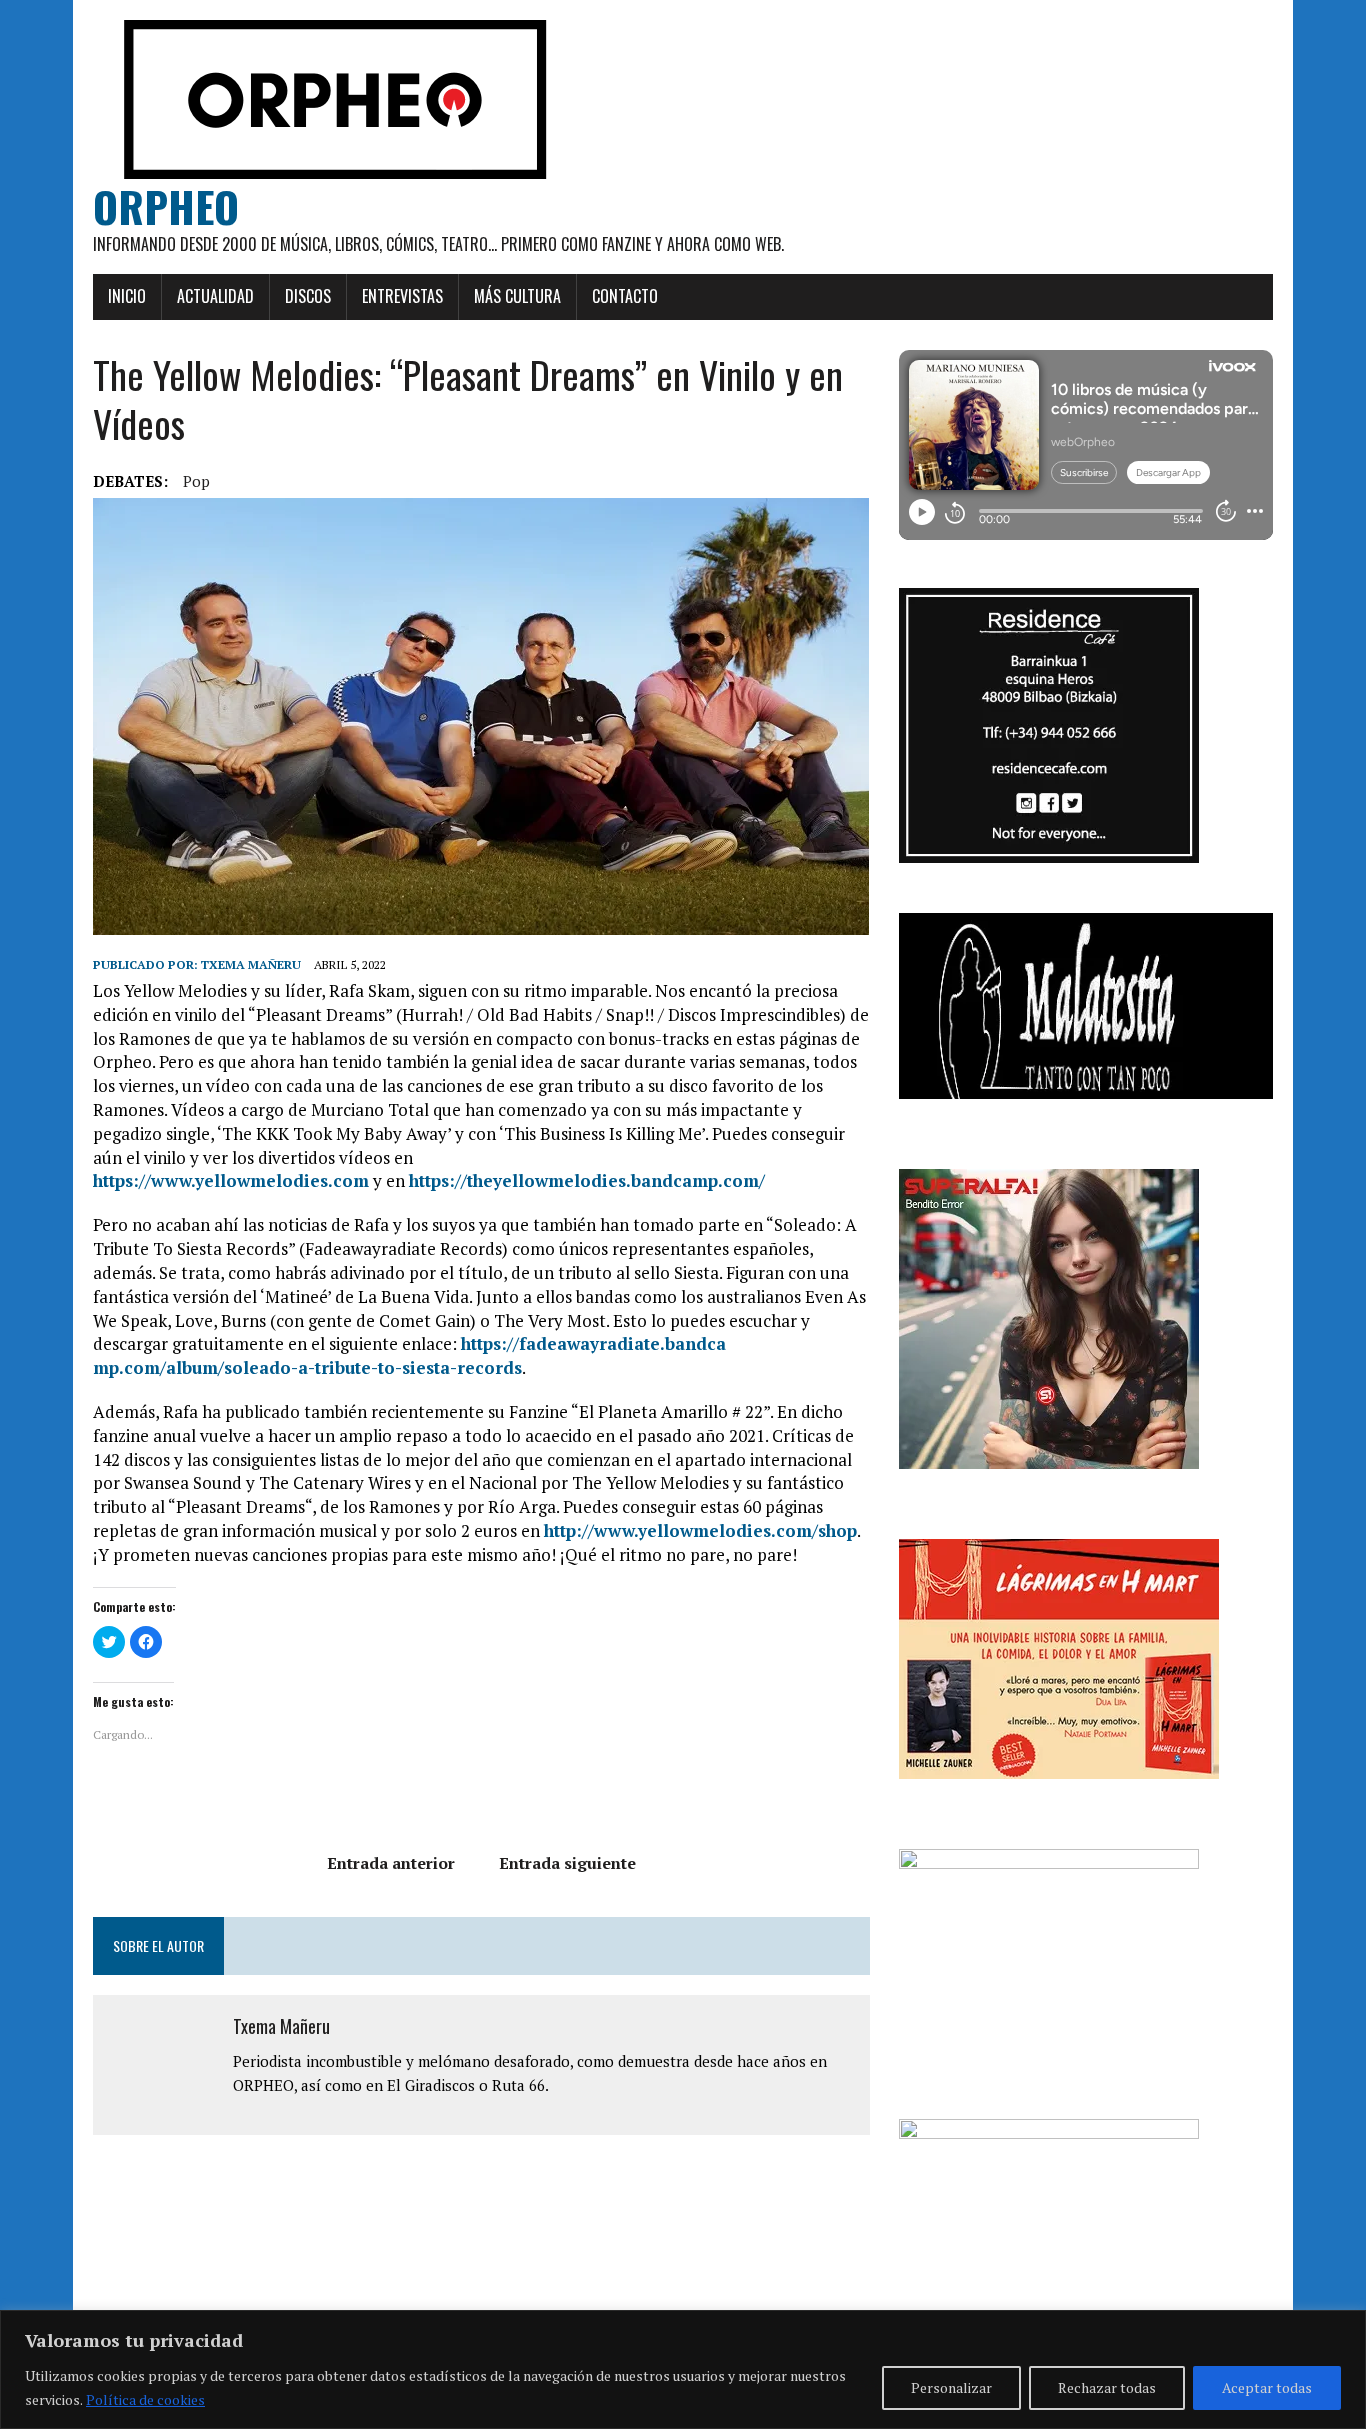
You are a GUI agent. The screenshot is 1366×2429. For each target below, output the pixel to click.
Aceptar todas (1267, 2387)
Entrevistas (402, 296)
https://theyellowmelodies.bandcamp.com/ (587, 1180)
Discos (308, 296)
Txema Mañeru (251, 964)
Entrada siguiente (567, 1863)
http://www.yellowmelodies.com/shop (700, 1530)
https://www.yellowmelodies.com (231, 1180)
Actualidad (215, 296)
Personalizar (951, 2387)
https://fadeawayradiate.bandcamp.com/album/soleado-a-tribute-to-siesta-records (409, 1355)
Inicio (127, 296)
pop (196, 481)
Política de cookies (145, 2399)
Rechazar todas (1107, 2387)
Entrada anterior (391, 1863)
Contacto (625, 296)
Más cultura (517, 296)
